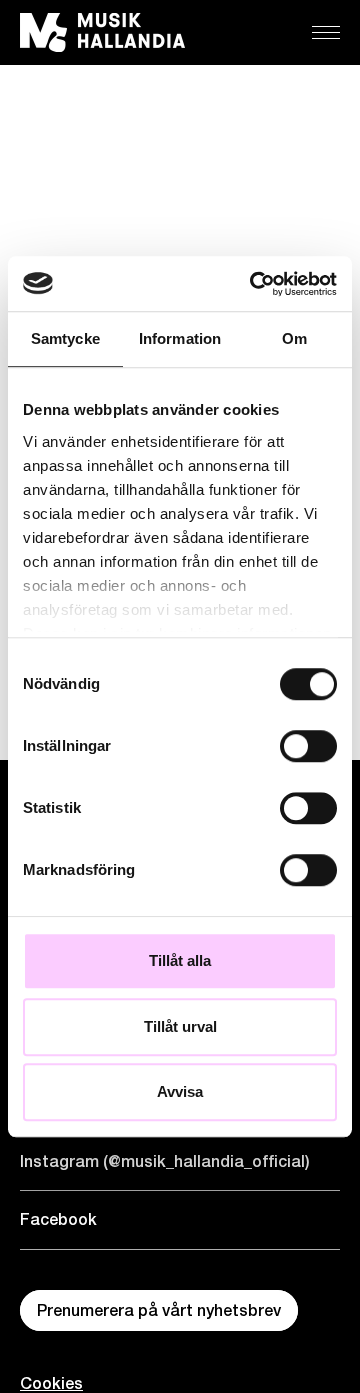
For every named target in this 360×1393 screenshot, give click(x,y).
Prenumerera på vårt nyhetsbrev (159, 1310)
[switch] (308, 746)
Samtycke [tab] (65, 338)
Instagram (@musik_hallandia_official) (165, 1161)
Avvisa (180, 1091)
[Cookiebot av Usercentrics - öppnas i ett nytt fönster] (254, 284)
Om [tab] (294, 338)
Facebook (58, 1219)
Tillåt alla (180, 960)
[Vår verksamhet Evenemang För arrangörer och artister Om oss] (326, 32)
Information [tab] (180, 338)
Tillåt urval (180, 1026)
